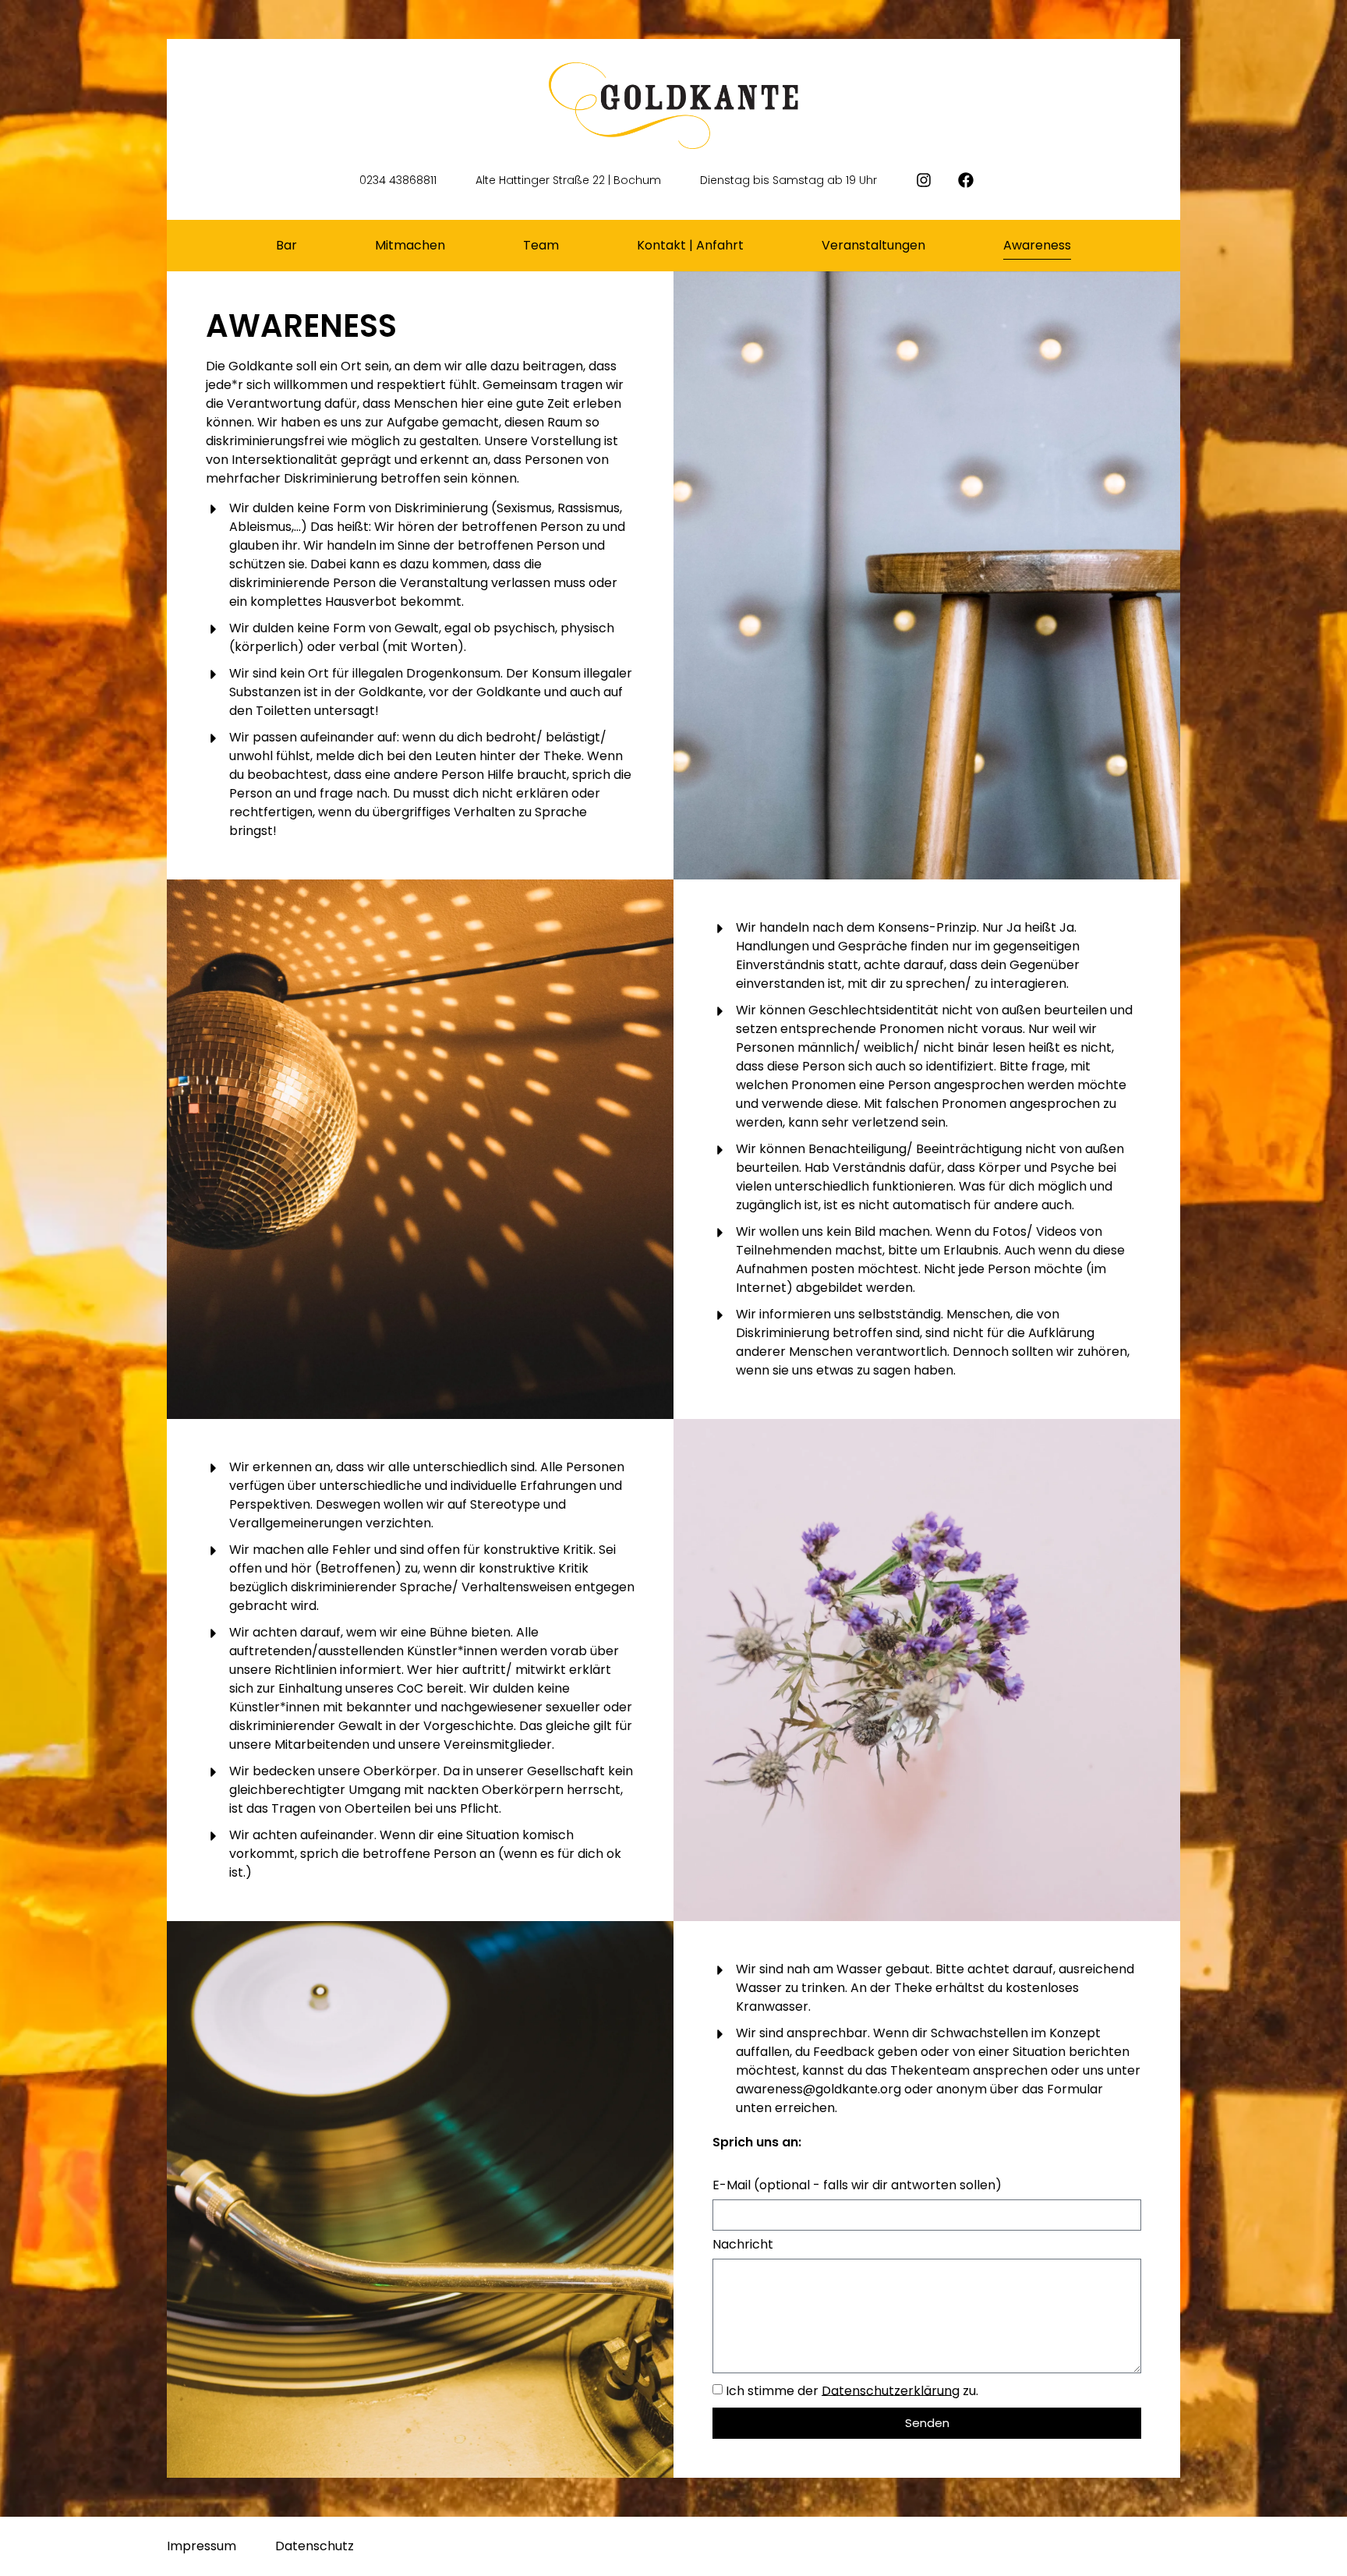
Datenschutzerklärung (891, 2390)
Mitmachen (410, 245)
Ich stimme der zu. (852, 2390)
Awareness (1037, 245)
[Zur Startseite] (673, 106)
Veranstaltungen (873, 245)
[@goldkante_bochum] (931, 180)
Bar (286, 245)
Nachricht (743, 2246)
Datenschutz (315, 2546)
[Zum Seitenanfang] (1320, 2547)
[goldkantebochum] (973, 180)
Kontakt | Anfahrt (690, 245)
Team (541, 245)
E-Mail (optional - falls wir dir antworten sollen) (857, 2187)
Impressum (202, 2546)
